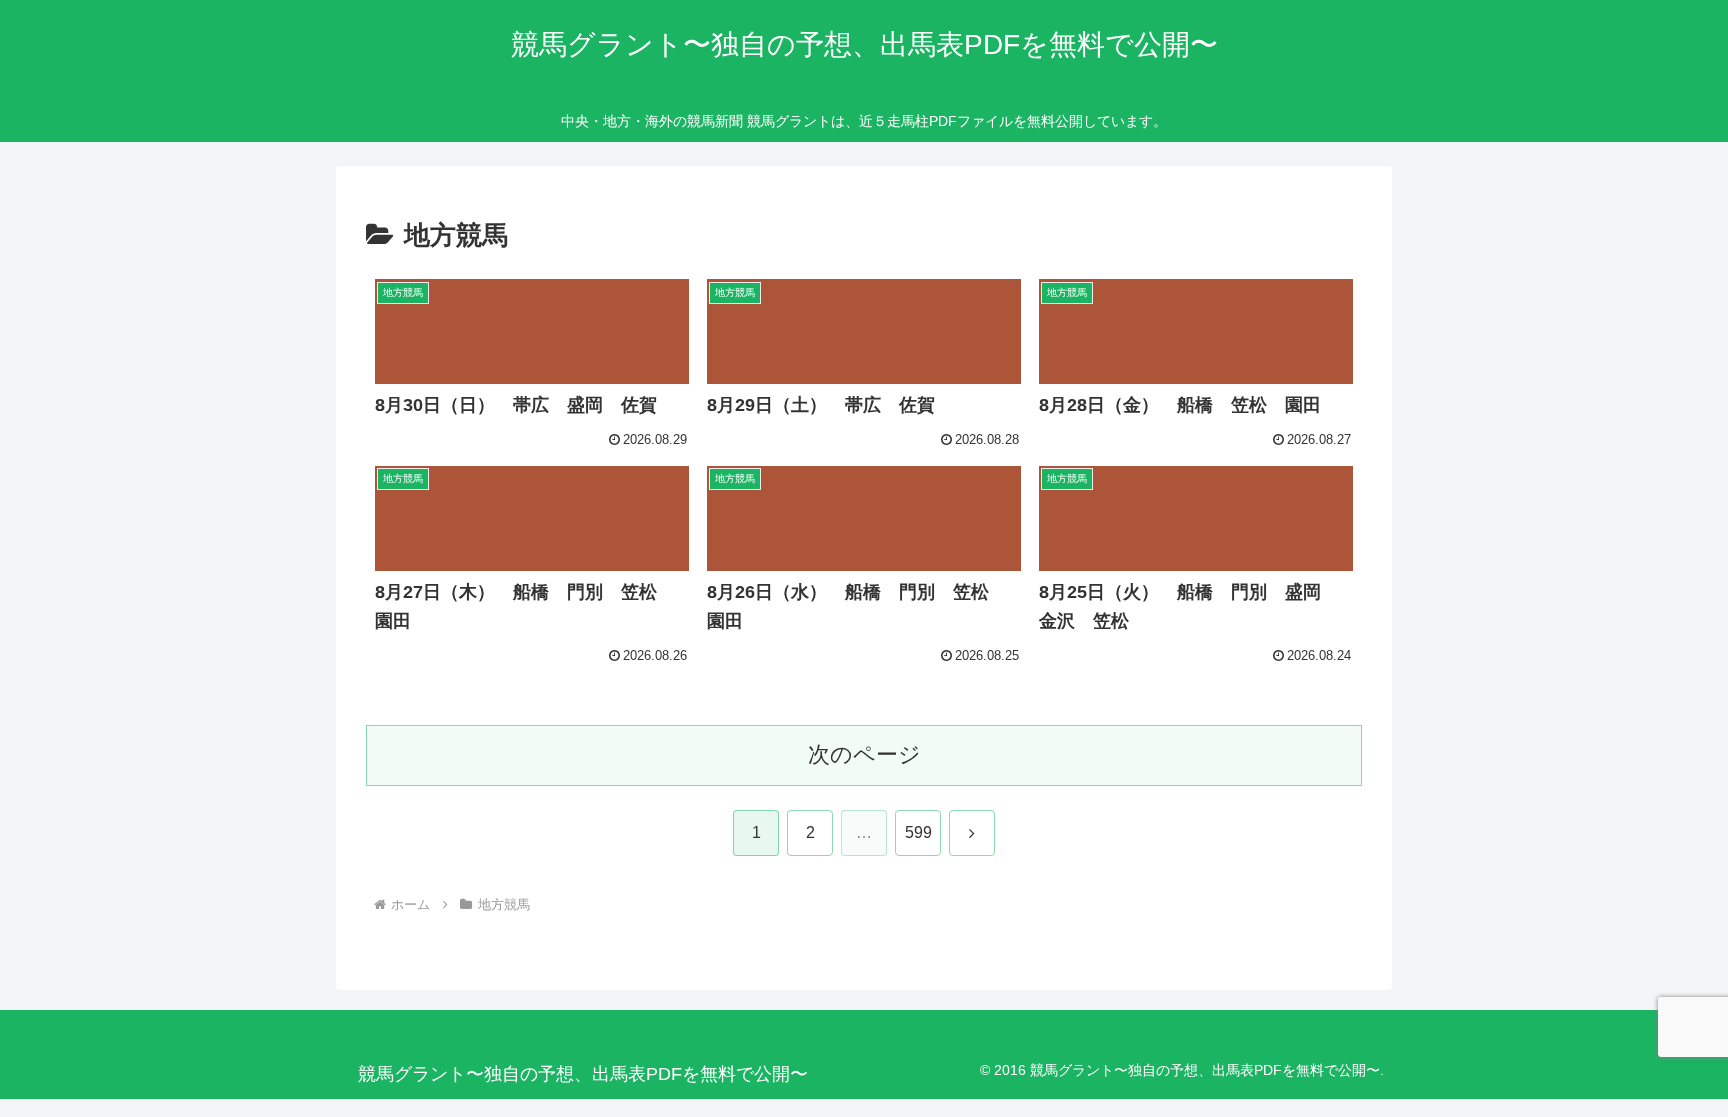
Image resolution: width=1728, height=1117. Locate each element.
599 (918, 832)
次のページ (864, 754)
